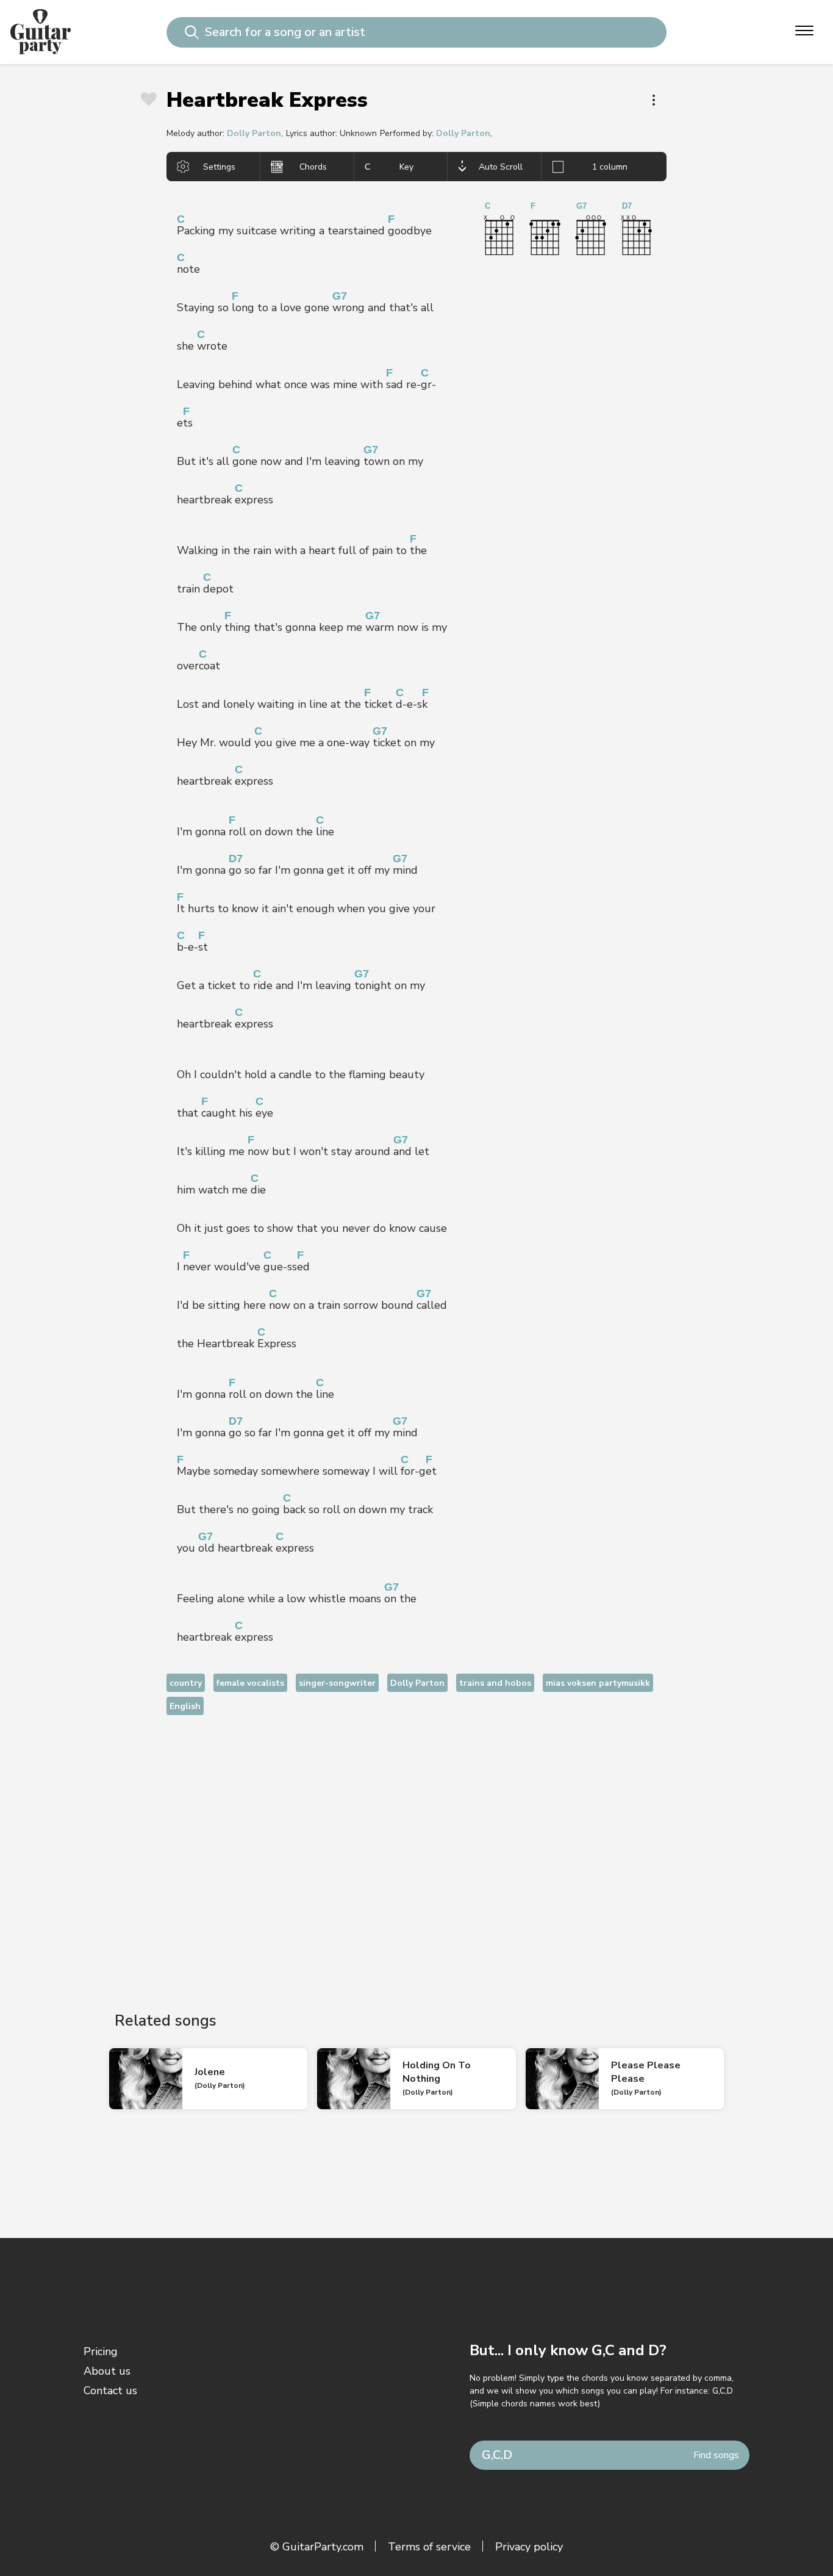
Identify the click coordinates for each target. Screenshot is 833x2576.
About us (107, 2371)
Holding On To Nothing (437, 2072)
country (186, 1683)
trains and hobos (495, 1683)
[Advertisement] (416, 1853)
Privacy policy (529, 2547)
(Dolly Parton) (220, 2085)
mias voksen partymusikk (598, 1683)
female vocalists (250, 1683)
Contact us (110, 2391)
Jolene (210, 2072)
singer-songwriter (337, 1683)
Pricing (101, 2351)
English (185, 1706)
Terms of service (429, 2547)
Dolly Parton (254, 133)
